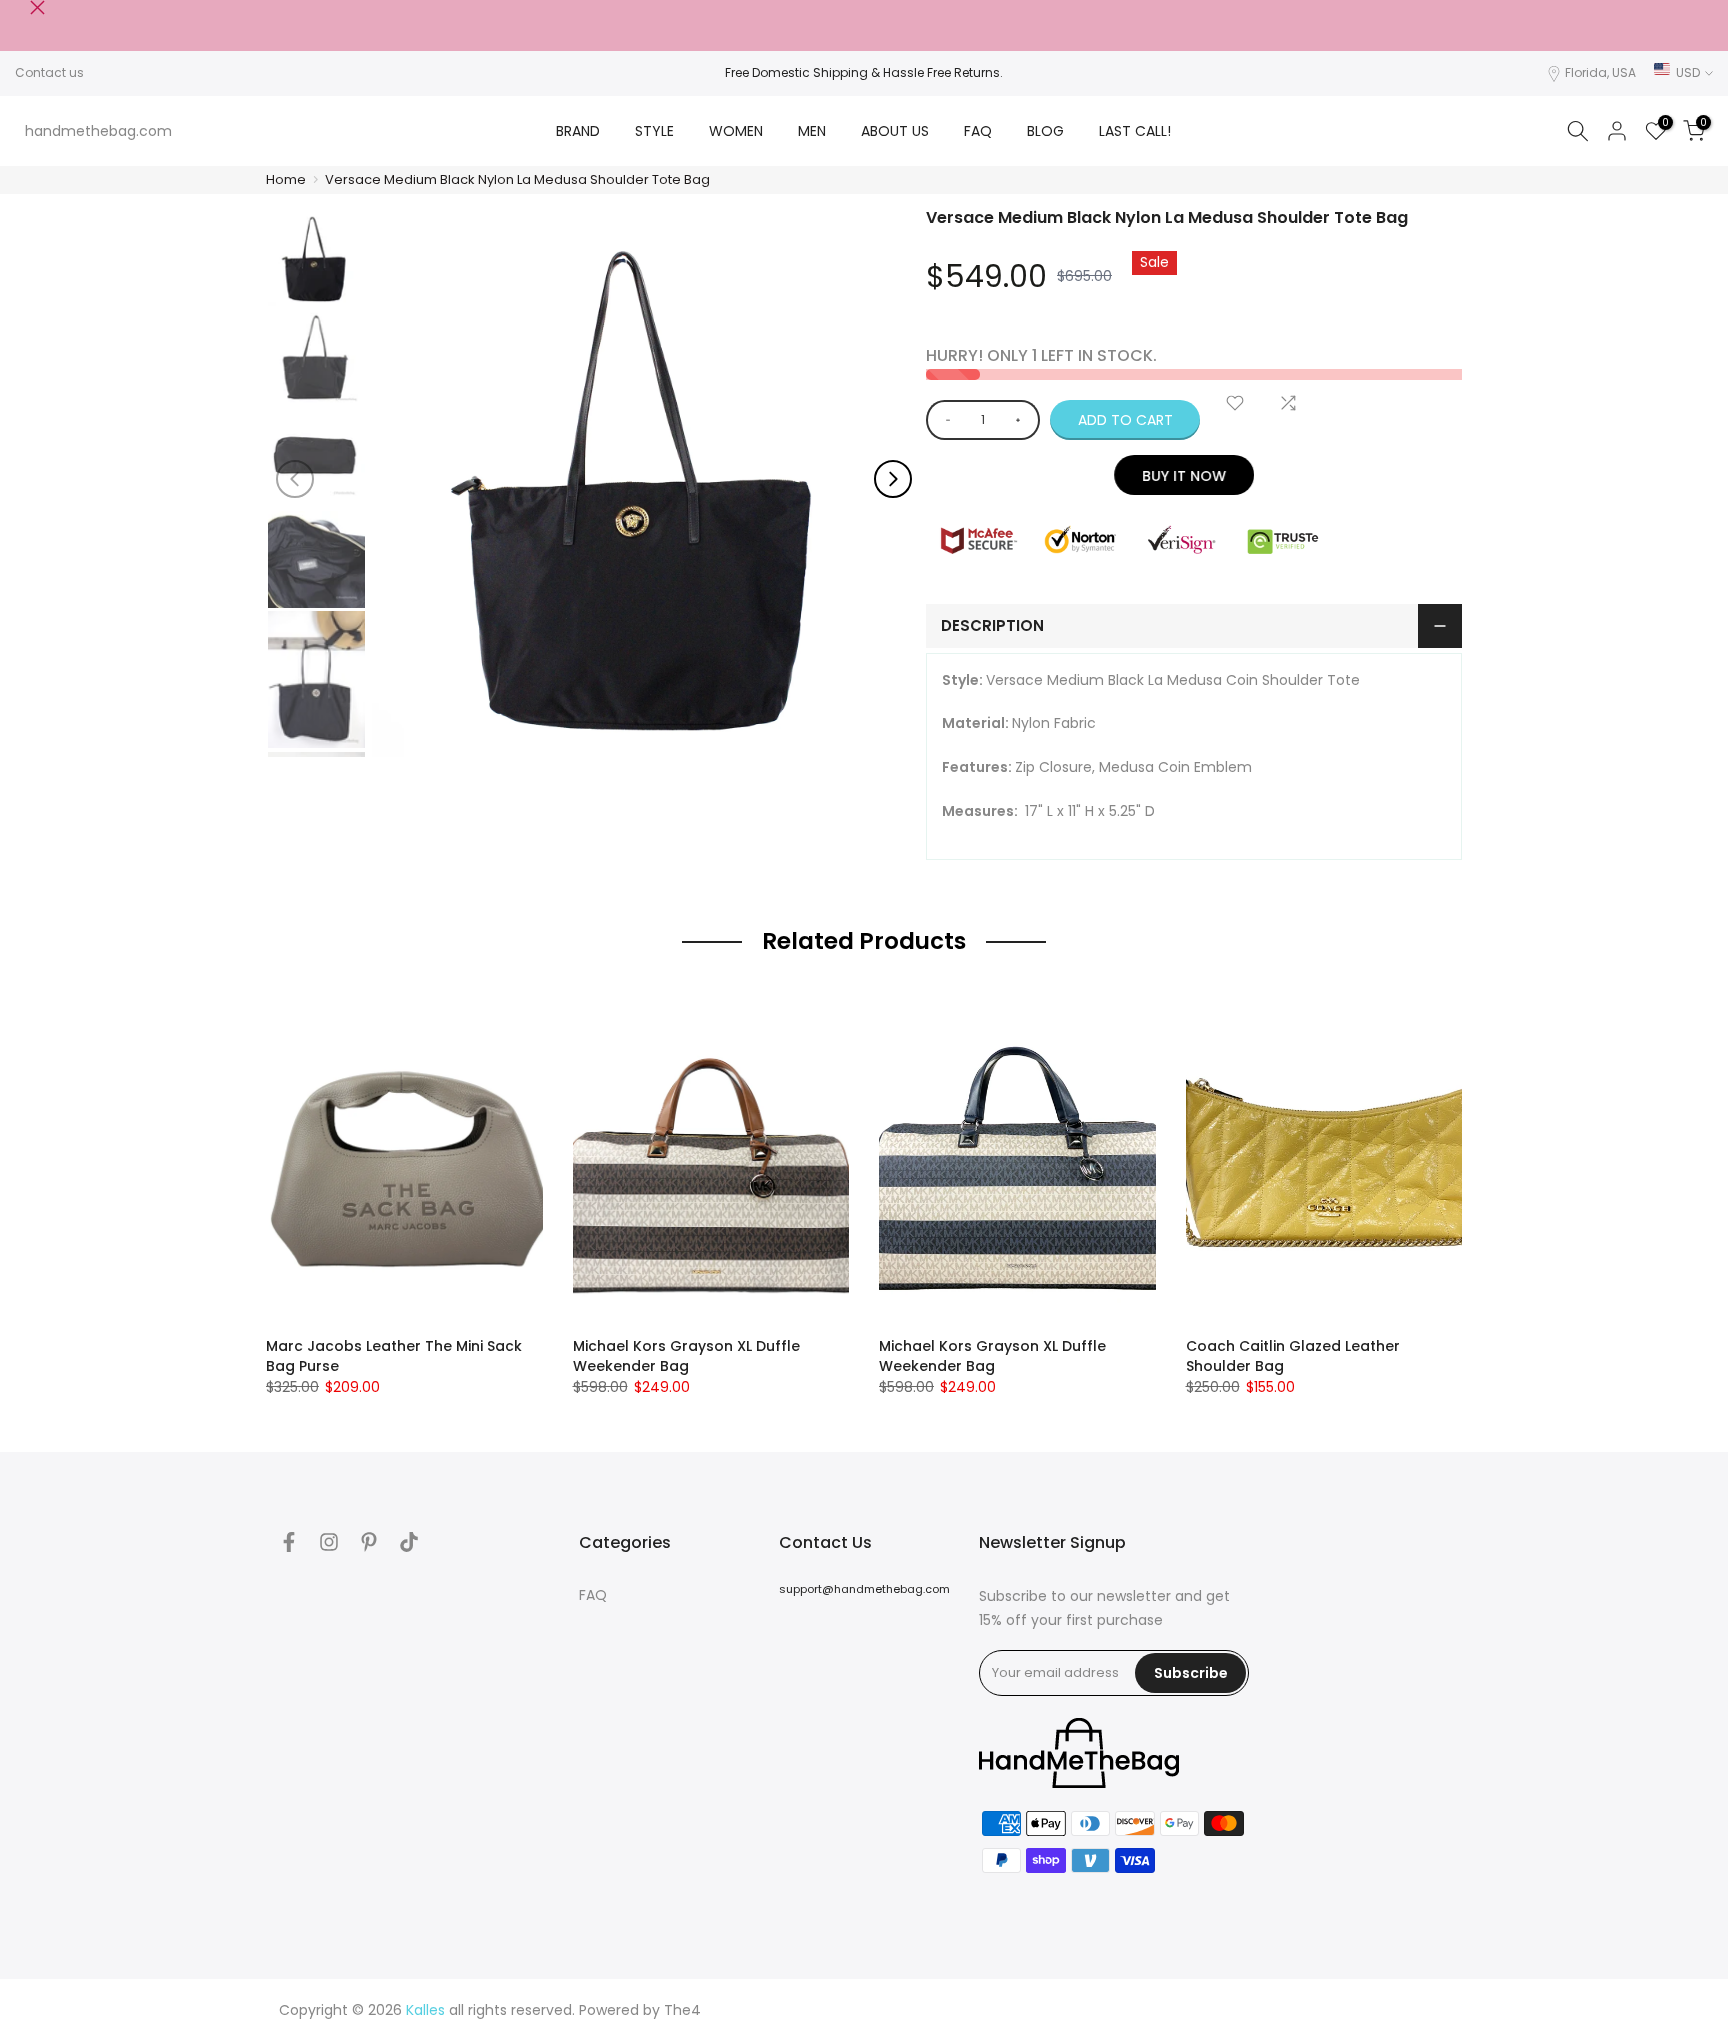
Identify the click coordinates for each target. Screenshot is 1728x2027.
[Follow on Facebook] (289, 1542)
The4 (682, 2010)
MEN (812, 131)
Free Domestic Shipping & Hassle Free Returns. (864, 72)
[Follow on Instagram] (329, 1542)
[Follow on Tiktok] (409, 1542)
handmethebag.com (98, 131)
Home (286, 179)
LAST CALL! (1135, 131)
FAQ (978, 131)
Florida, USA (1600, 72)
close (22, 7)
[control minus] (944, 420)
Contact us (49, 72)
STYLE (654, 131)
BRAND (578, 131)
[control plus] (1021, 420)
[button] (893, 479)
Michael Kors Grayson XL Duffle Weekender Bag (686, 1356)
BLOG (1045, 131)
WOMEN (736, 131)
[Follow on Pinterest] (369, 1542)
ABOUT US (895, 131)
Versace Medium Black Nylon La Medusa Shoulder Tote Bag (517, 179)
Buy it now (1194, 476)
